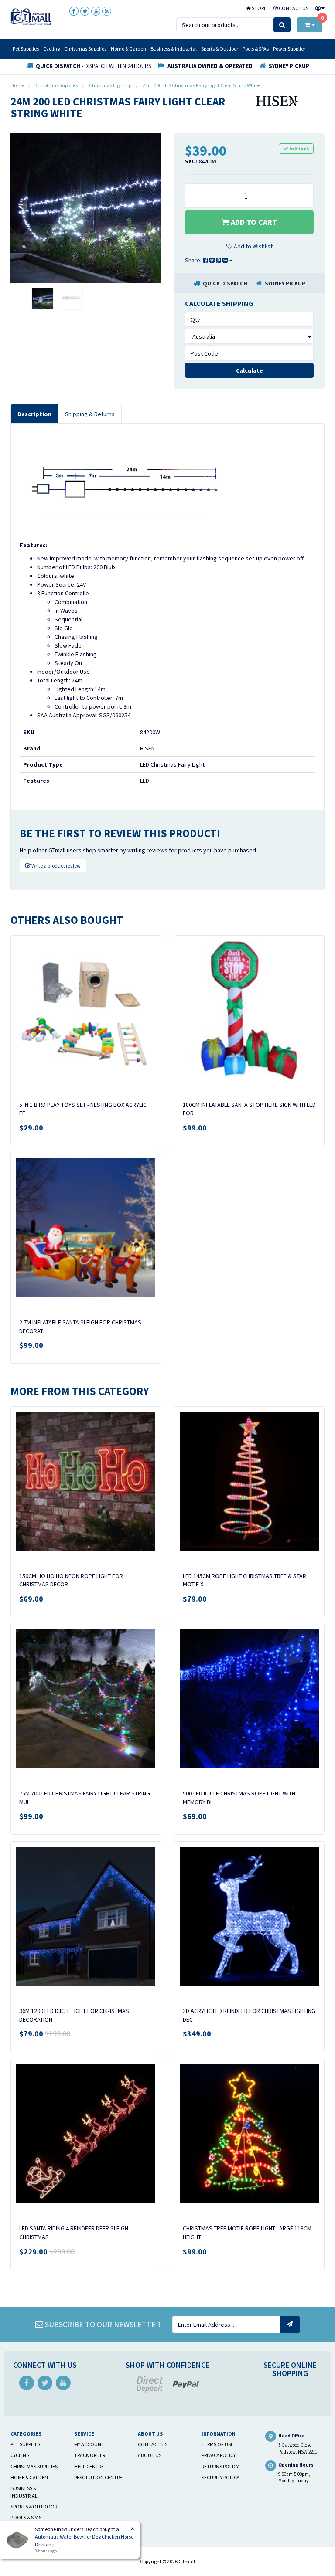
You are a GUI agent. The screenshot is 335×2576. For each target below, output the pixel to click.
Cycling (51, 49)
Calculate (250, 370)
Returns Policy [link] (220, 2466)
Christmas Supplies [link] (34, 2466)
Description (34, 414)
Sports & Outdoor (220, 49)
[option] (86, 208)
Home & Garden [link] (29, 2477)
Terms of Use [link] (217, 2444)
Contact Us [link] (153, 2444)
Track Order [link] (90, 2455)
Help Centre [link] (89, 2466)
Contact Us (293, 8)
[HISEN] (278, 100)
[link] (74, 11)
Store (259, 8)
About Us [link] (150, 2455)
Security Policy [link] (220, 2477)
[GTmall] (31, 16)
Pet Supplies (26, 49)
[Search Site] (282, 25)
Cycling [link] (20, 2455)
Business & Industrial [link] (24, 2492)
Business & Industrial (174, 49)
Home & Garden (128, 49)
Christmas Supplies (85, 49)
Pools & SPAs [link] (26, 2517)
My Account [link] (89, 2444)
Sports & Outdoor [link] (34, 2506)
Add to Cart (253, 222)
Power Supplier (289, 49)
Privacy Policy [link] (219, 2455)
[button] (250, 246)
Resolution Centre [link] (98, 2477)
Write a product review (56, 866)
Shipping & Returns (90, 414)
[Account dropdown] (318, 8)
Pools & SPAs (256, 49)
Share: (194, 260)
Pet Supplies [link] (25, 2444)
